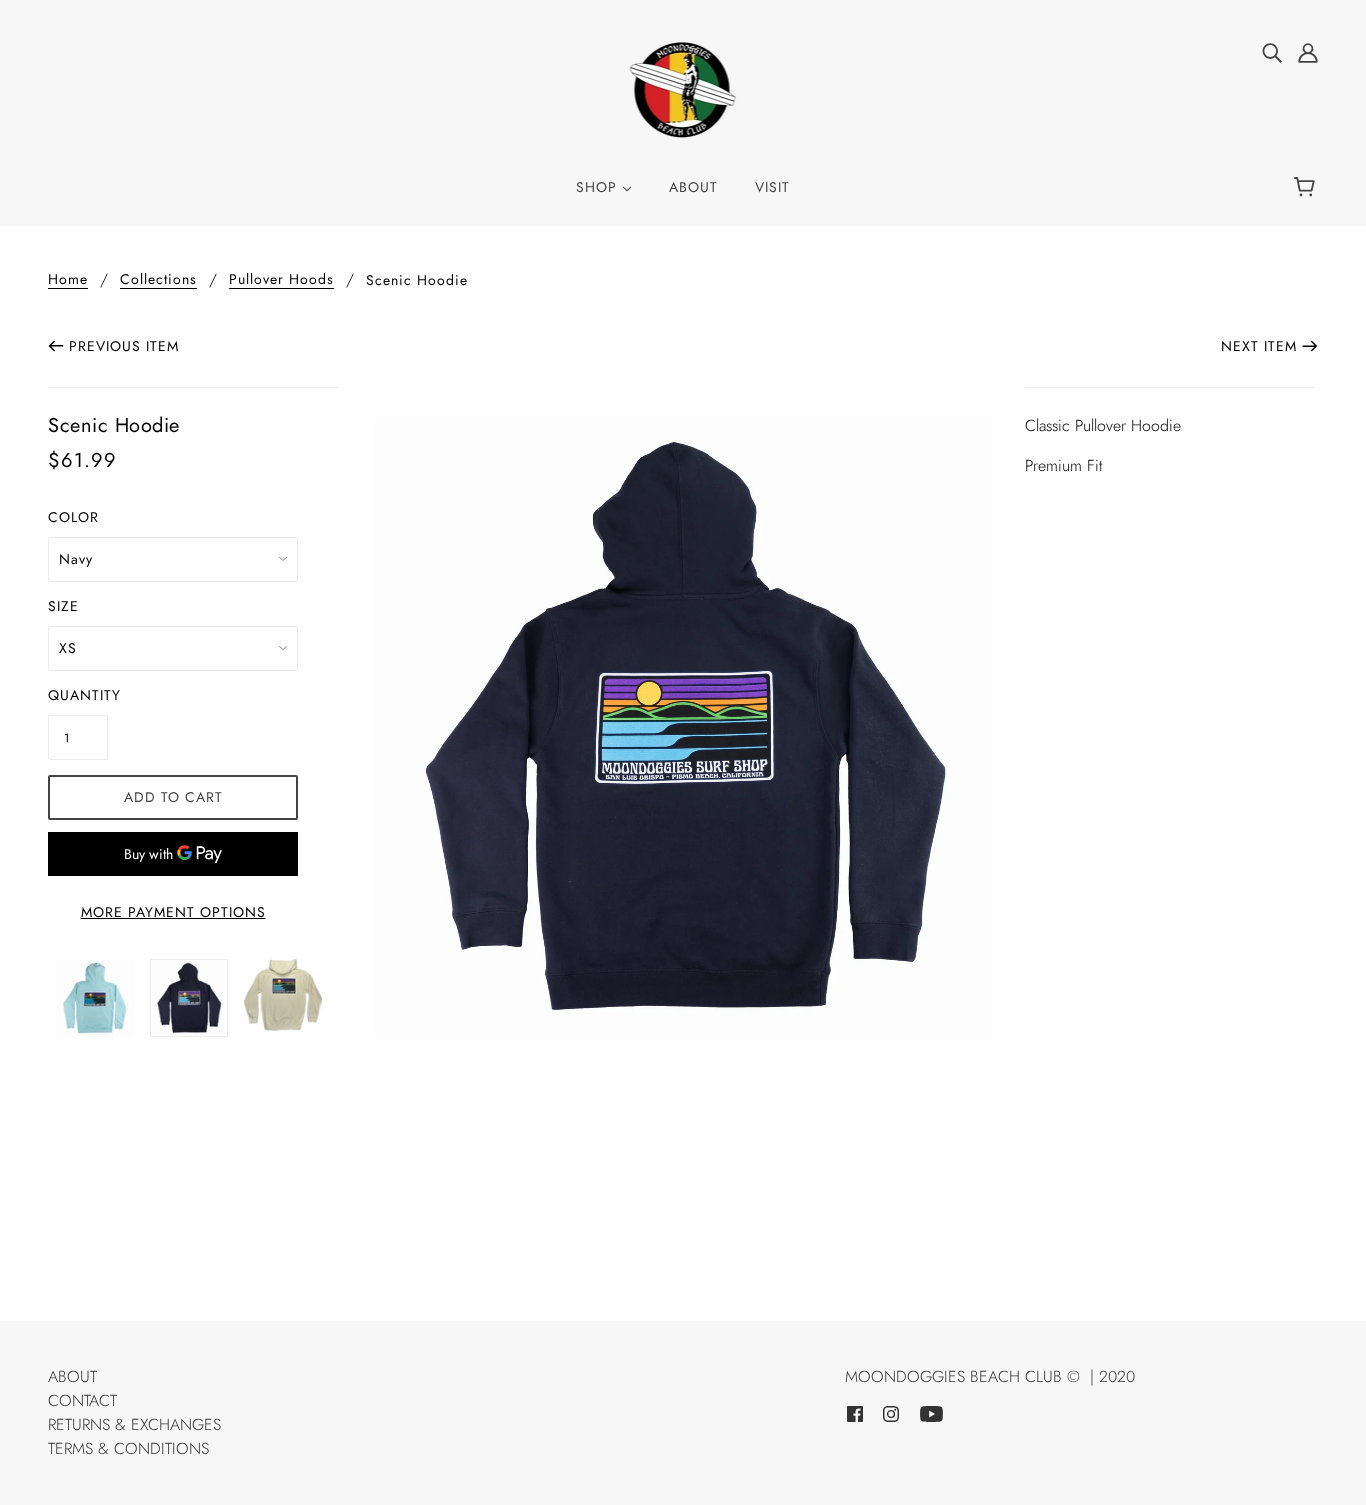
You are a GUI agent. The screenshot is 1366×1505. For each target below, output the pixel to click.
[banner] (683, 88)
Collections (158, 280)
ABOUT (72, 1376)
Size (63, 606)
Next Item (1259, 346)
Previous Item (124, 346)
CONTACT (82, 1400)
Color (73, 517)
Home (68, 280)
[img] (1272, 52)
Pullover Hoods (281, 280)
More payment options (173, 912)
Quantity (78, 695)
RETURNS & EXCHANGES (134, 1424)
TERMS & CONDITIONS (128, 1448)
